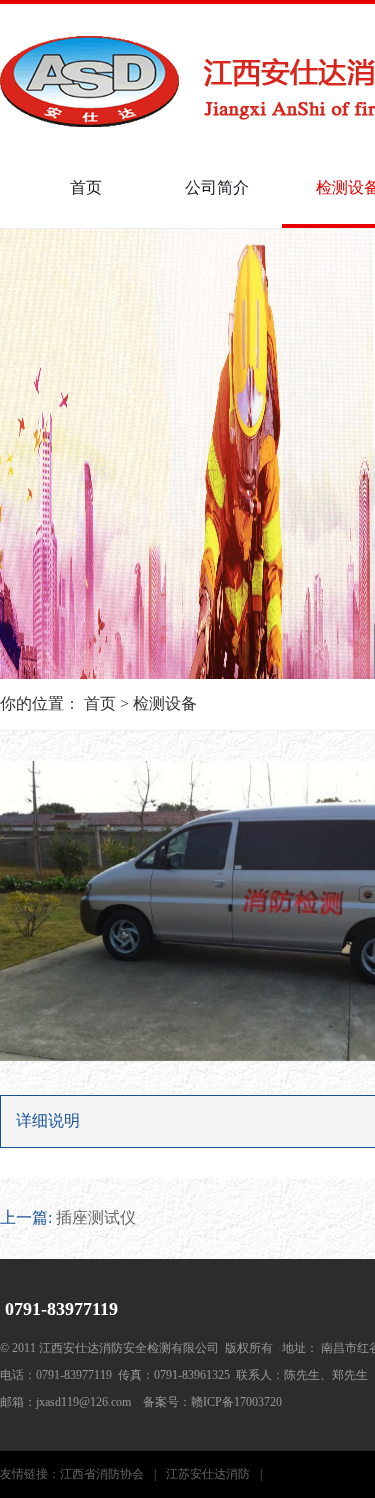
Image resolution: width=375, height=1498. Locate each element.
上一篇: (68, 1217)
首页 (86, 187)
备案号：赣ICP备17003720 (212, 1402)
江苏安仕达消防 (214, 1474)
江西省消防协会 (108, 1474)
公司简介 (217, 187)
